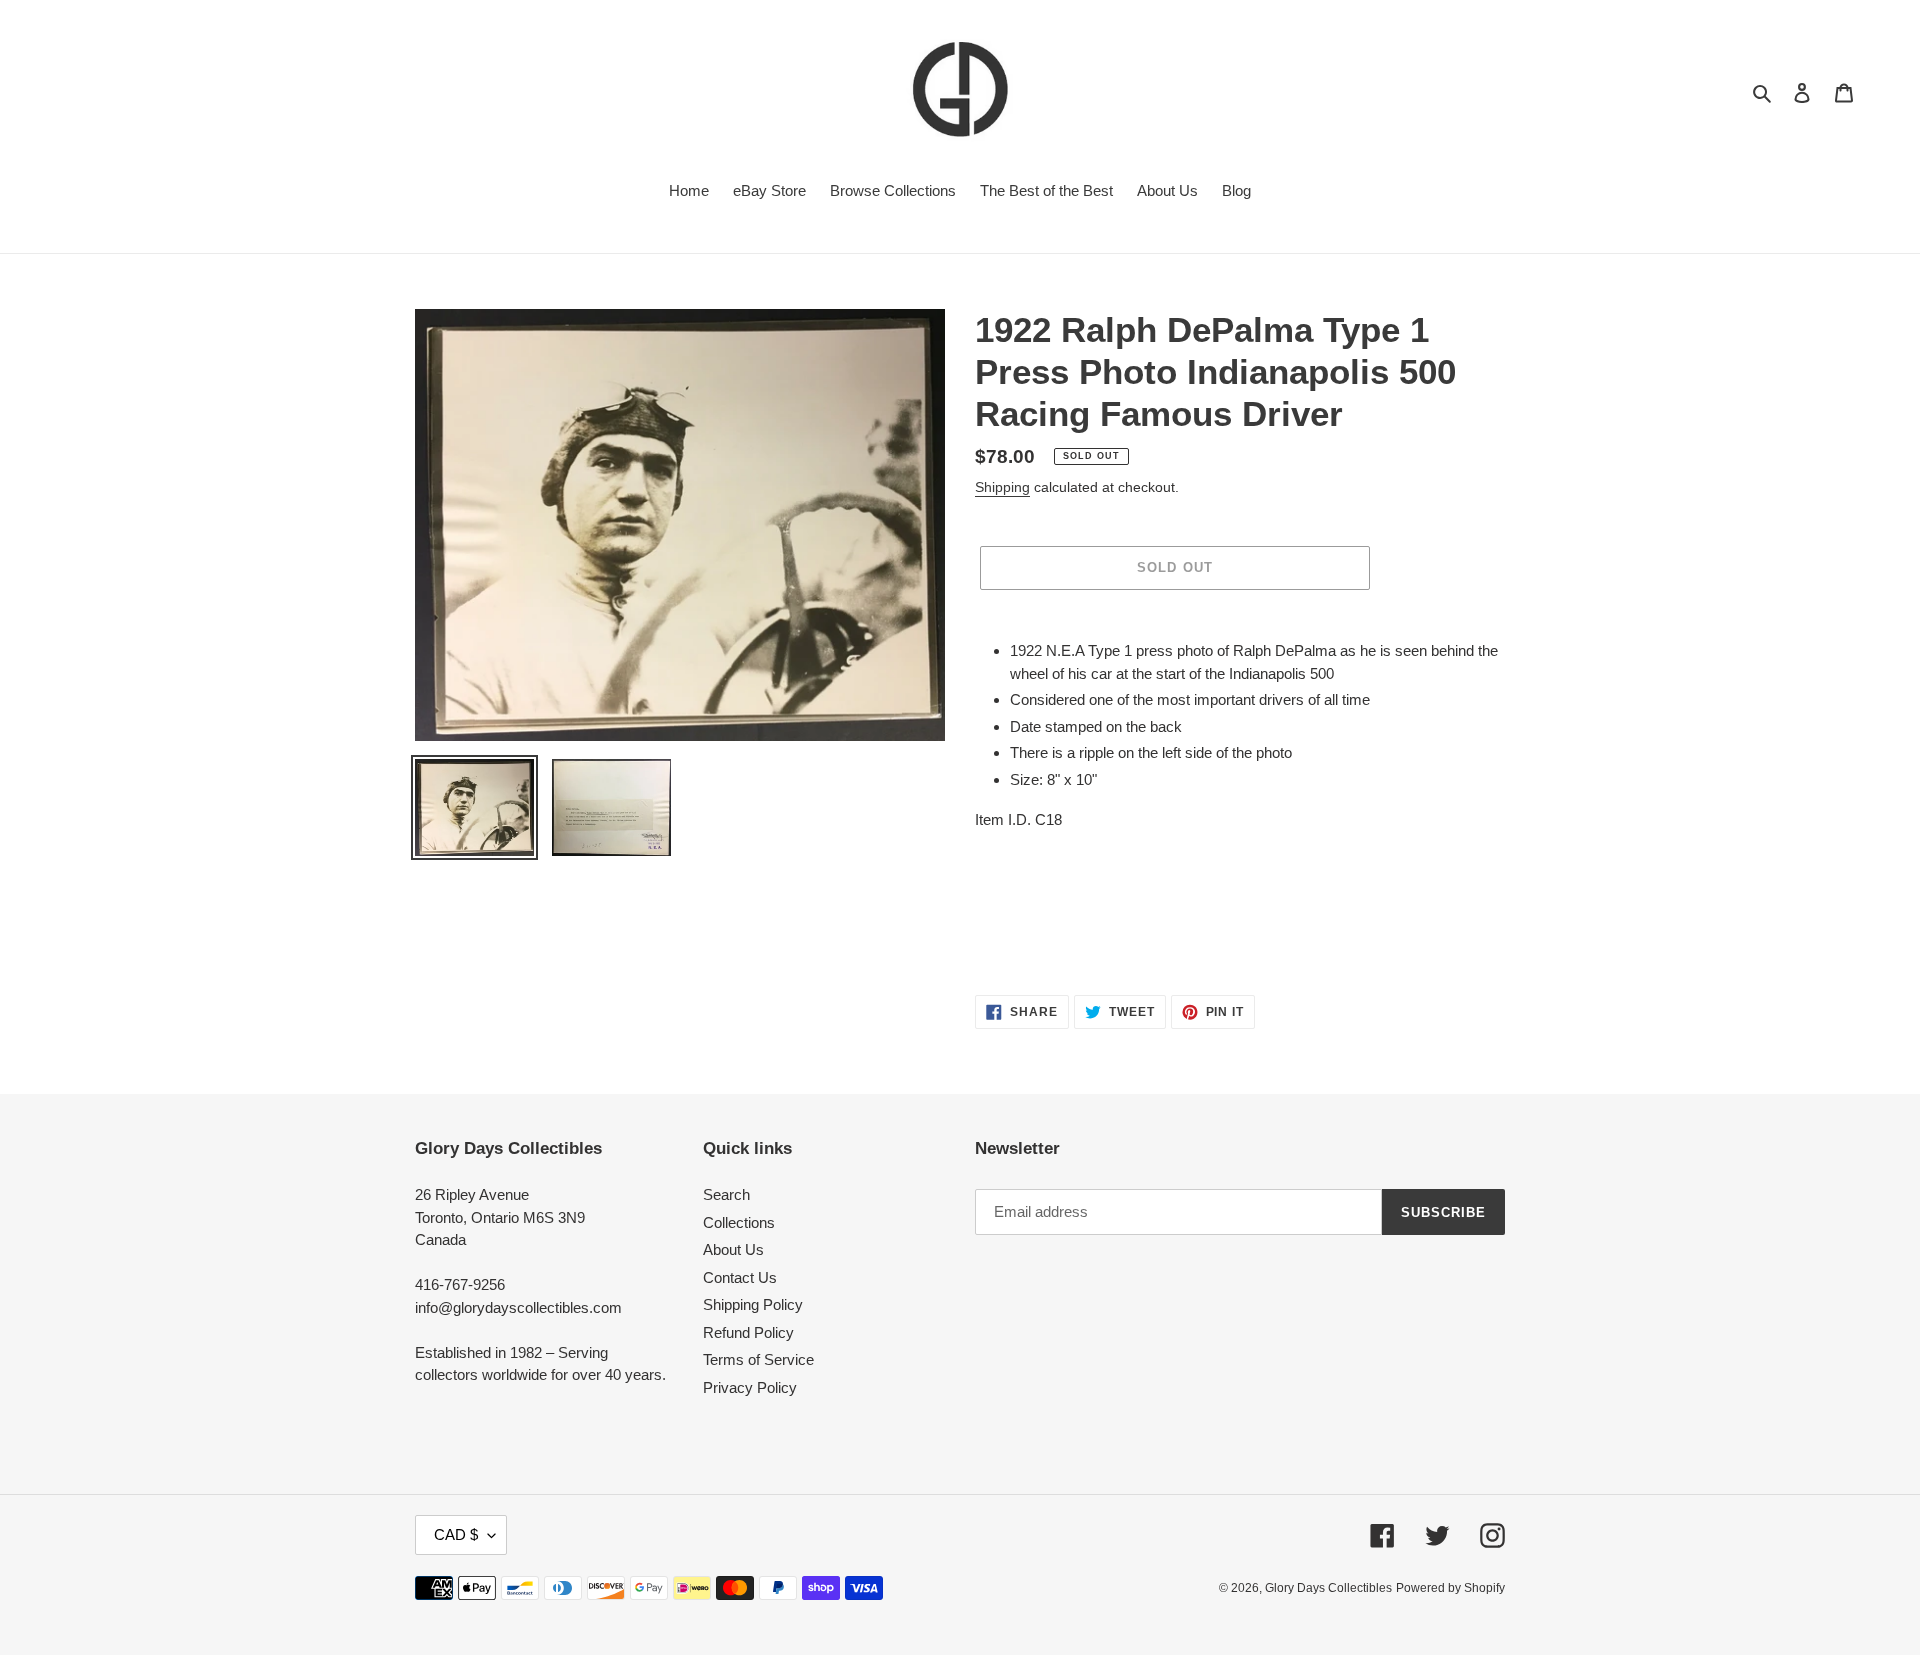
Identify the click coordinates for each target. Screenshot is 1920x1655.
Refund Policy (748, 1332)
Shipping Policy (753, 1304)
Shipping (1002, 487)
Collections (739, 1222)
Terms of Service (758, 1359)
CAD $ (456, 1534)
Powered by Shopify (1450, 1588)
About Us (733, 1249)
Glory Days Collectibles (1328, 1588)
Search (726, 1194)
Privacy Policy (750, 1387)
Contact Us (740, 1277)
